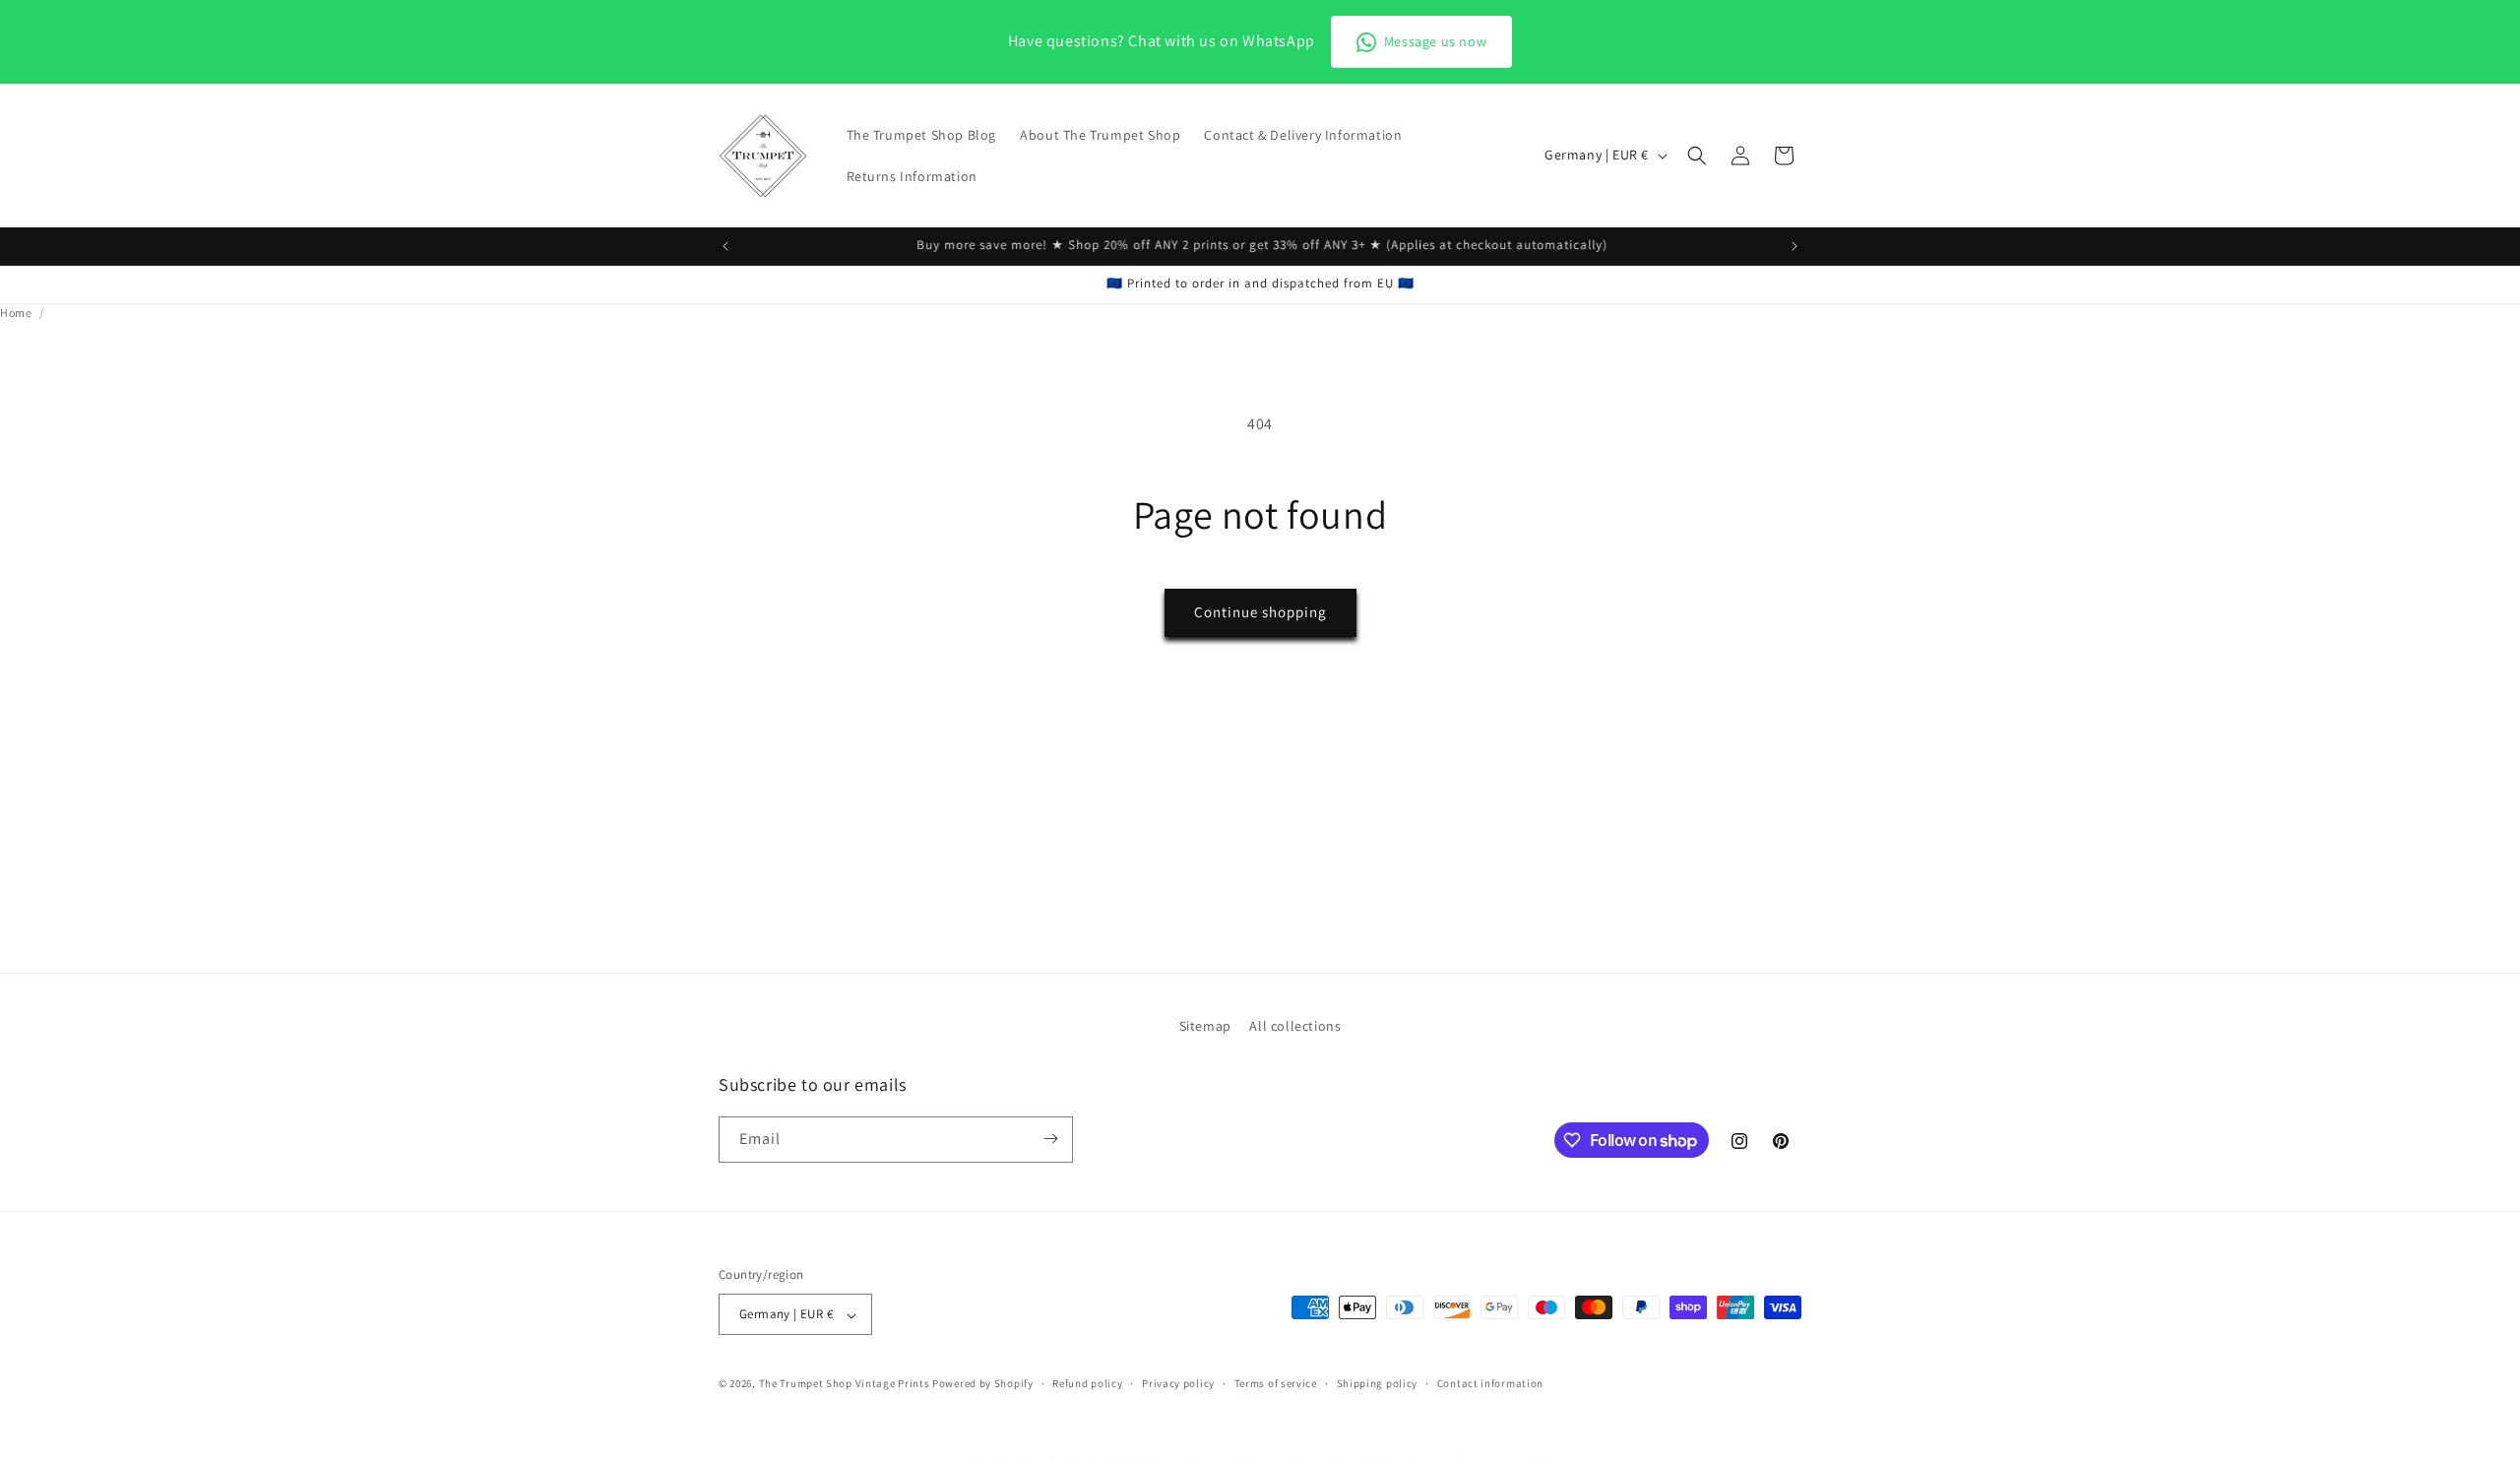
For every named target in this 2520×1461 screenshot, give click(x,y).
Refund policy (1087, 1383)
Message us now (1435, 41)
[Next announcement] (1795, 246)
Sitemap (1205, 1026)
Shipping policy (1378, 1383)
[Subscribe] (1050, 1139)
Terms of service (1276, 1383)
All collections (1295, 1026)
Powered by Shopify (983, 1384)
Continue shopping (1260, 612)
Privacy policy (1178, 1383)
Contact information (1490, 1383)
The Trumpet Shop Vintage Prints (845, 1384)
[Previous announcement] (725, 246)
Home (16, 313)
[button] (1697, 156)
